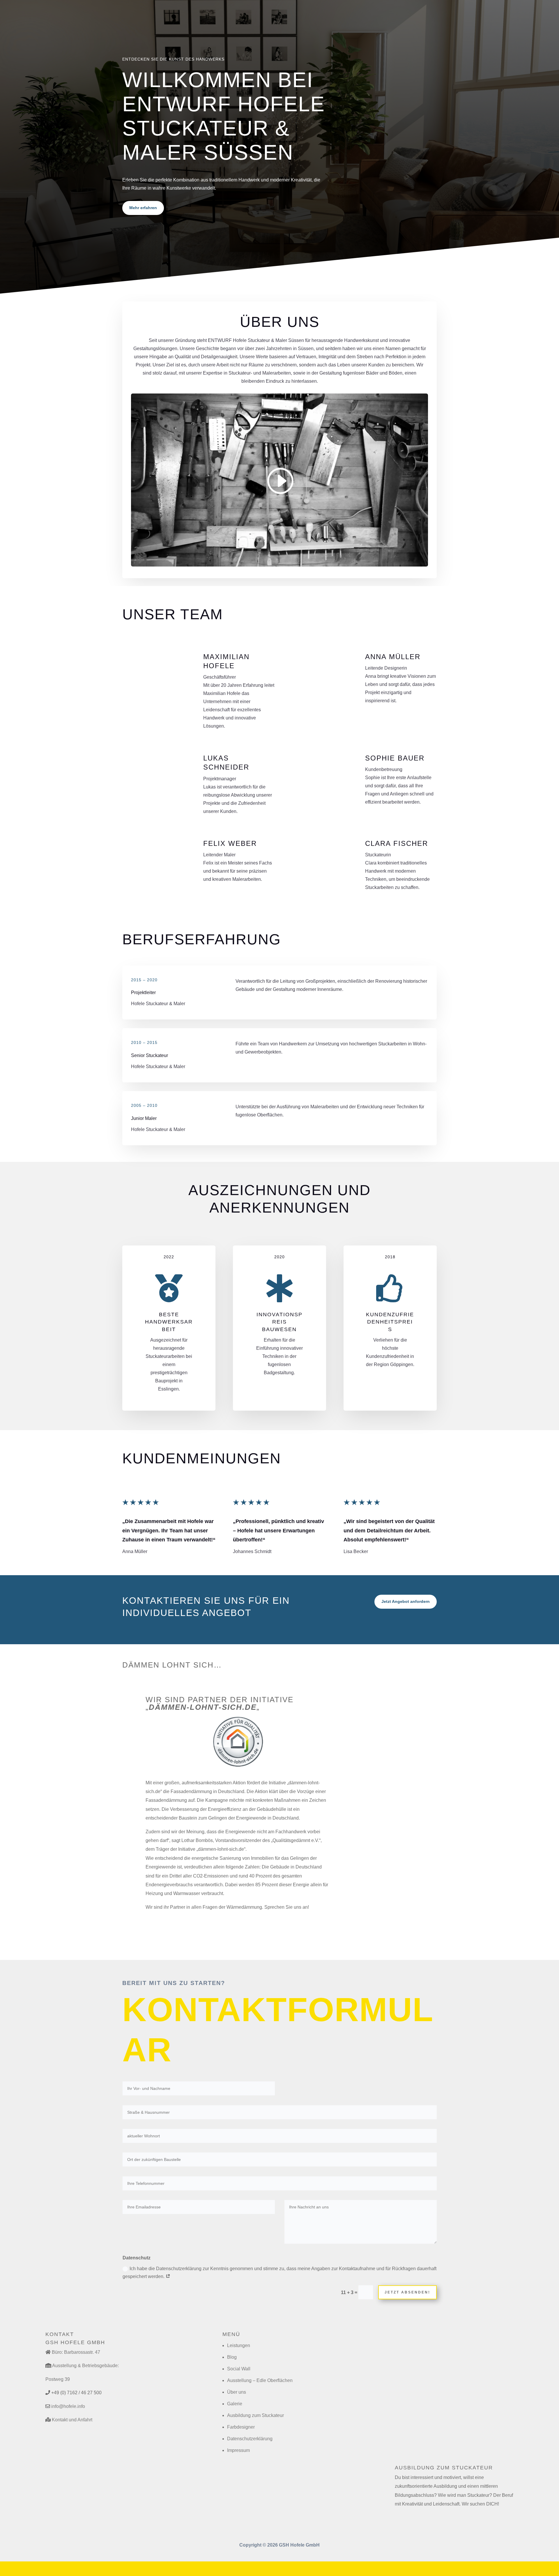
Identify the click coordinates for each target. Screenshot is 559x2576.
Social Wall (239, 2369)
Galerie (235, 2404)
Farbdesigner (241, 2427)
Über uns (237, 2392)
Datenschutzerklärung (250, 2439)
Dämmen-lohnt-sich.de (203, 1707)
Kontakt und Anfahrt (72, 2420)
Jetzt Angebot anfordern (406, 1601)
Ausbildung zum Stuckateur (255, 2415)
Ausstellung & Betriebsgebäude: (85, 2366)
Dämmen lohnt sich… (172, 1665)
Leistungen (239, 2345)
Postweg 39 (58, 2379)
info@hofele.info (68, 2406)
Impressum (238, 2450)
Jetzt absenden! (407, 2292)
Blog (232, 2357)
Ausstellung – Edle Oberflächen (260, 2380)
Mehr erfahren (143, 208)
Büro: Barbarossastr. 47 (76, 2352)
